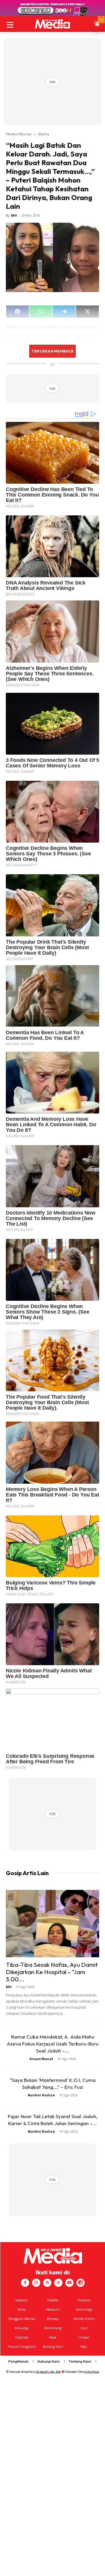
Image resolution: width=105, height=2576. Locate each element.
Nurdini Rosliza (41, 2095)
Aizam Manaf (41, 2059)
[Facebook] (25, 2283)
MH (14, 215)
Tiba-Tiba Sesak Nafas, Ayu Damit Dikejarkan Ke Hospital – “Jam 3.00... (52, 1972)
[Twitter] (47, 2283)
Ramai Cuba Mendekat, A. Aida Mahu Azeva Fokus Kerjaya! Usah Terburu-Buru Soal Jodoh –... (53, 2044)
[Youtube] (69, 2283)
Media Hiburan (19, 134)
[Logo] (52, 24)
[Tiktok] (58, 2283)
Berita (44, 134)
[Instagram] (36, 2283)
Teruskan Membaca (52, 351)
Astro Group (92, 2372)
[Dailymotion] (80, 2283)
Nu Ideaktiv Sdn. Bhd (48, 2372)
